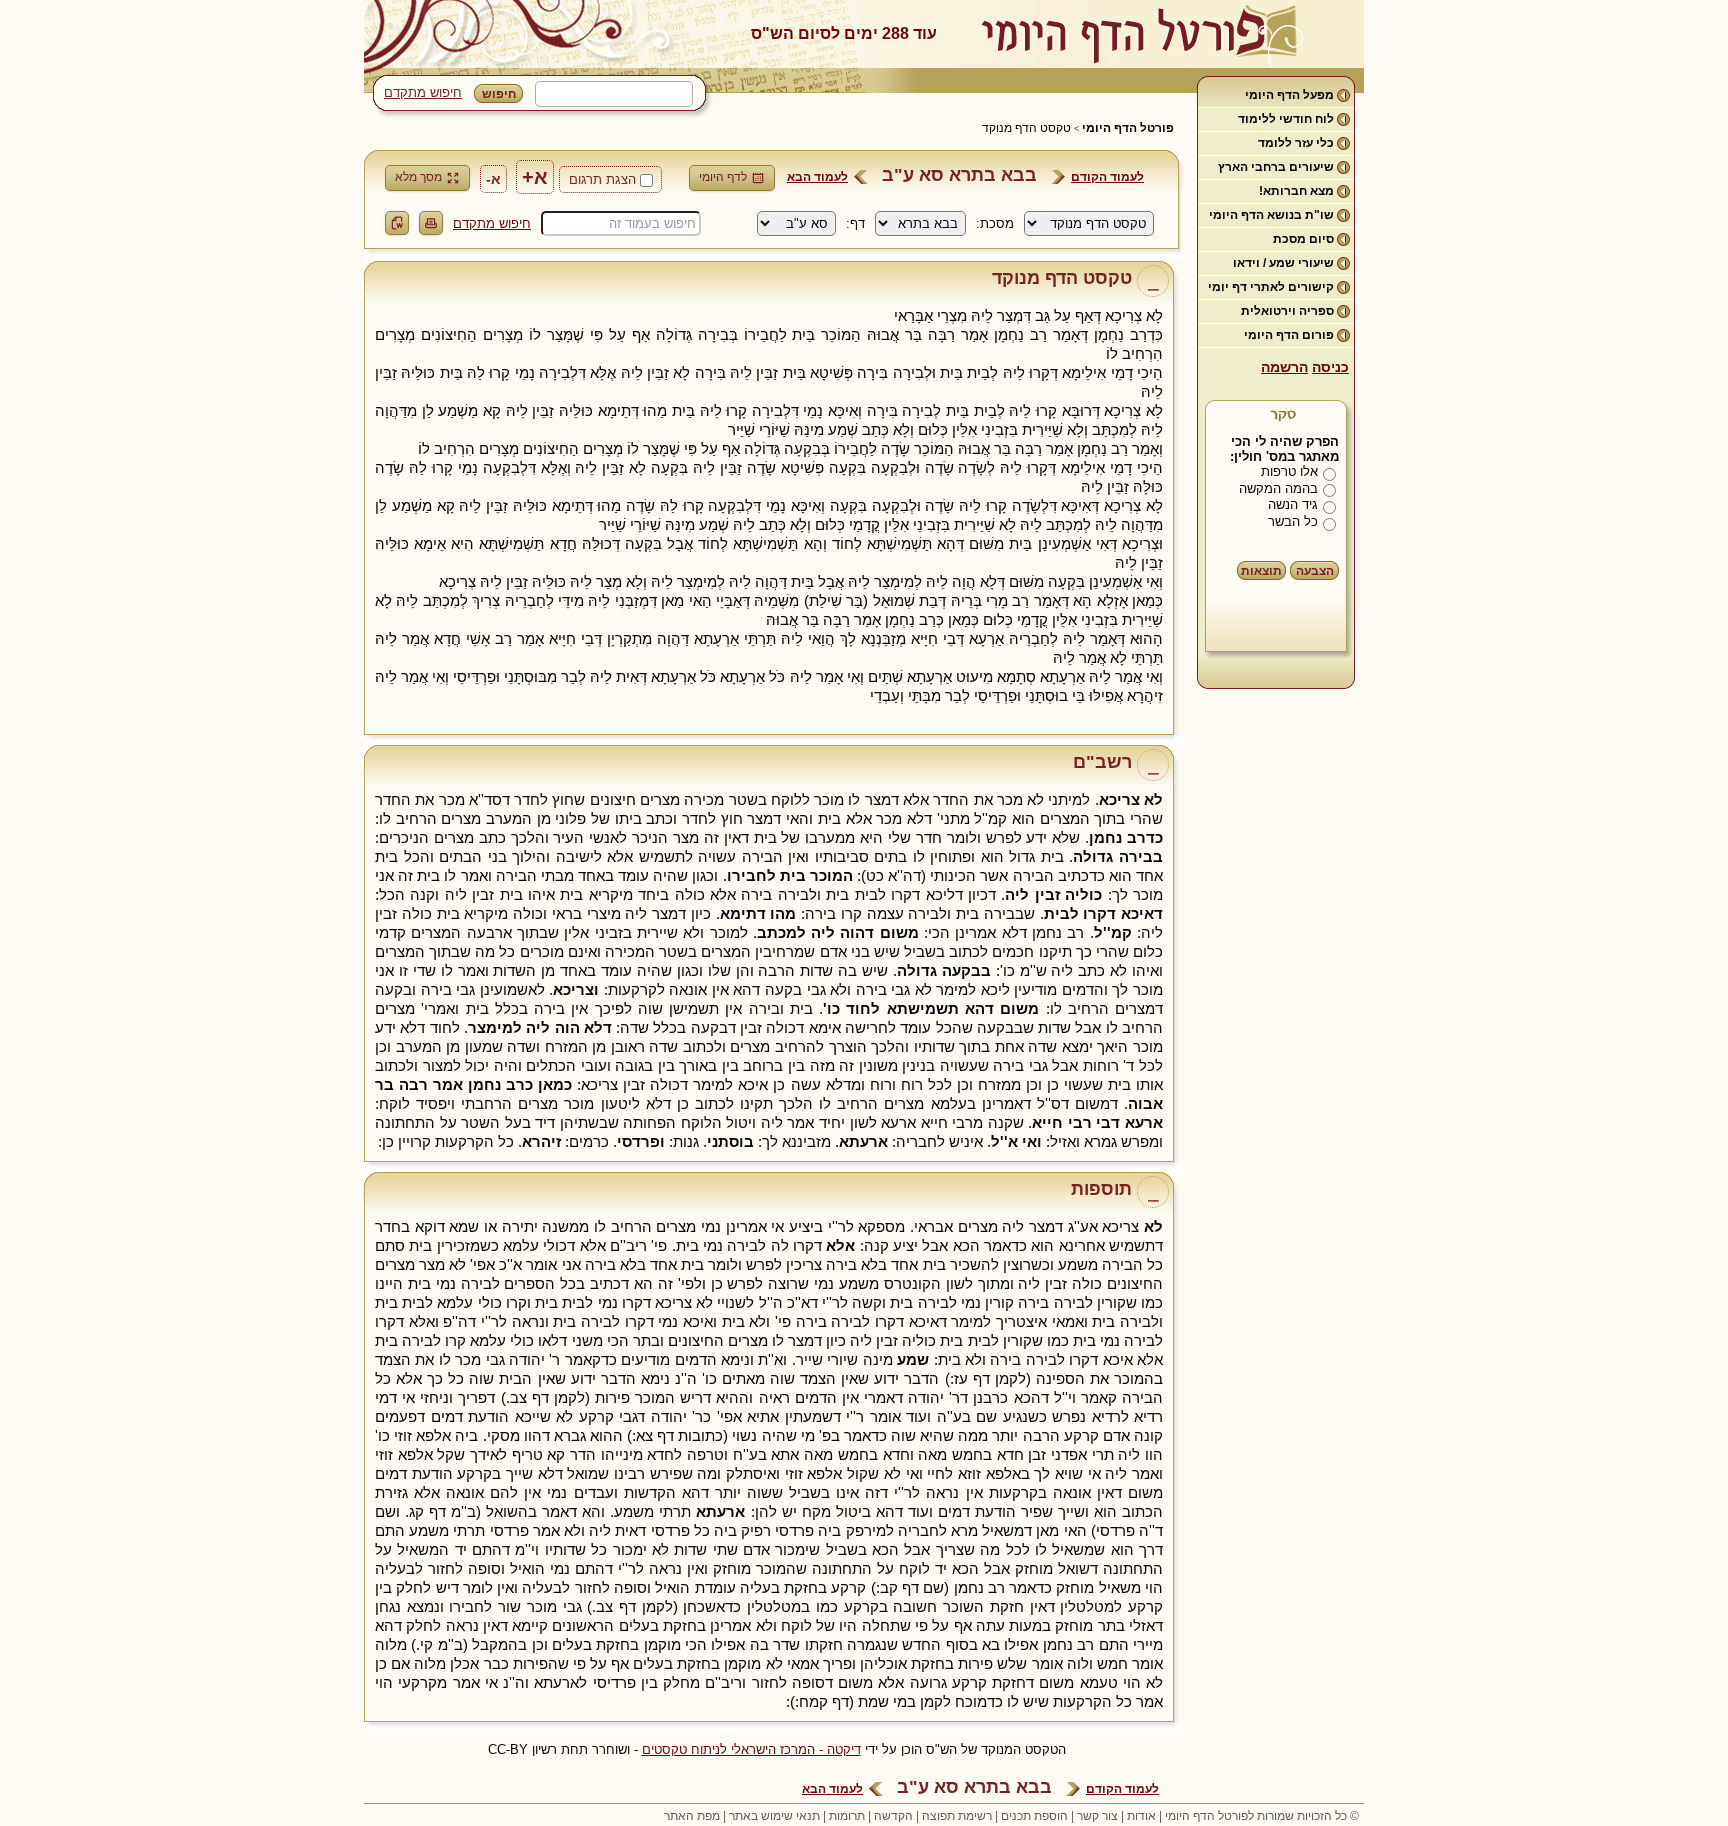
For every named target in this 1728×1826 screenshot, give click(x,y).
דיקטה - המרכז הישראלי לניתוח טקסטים (751, 1749)
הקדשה (893, 1816)
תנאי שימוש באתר (774, 1816)
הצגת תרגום (602, 179)
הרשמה (1284, 367)
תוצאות (1261, 571)
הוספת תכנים (1034, 1816)
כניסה (1330, 367)
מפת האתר (692, 1816)
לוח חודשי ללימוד (1286, 119)
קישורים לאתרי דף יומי (1271, 287)
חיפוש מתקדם (423, 92)
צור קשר (1097, 1816)
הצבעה (1315, 571)
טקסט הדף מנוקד (1026, 128)
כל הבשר (1293, 521)
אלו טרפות (1289, 471)
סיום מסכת (1303, 239)
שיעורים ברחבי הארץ (1276, 167)
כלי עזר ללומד (1296, 143)
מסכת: (995, 223)
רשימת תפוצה (957, 1816)
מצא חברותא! (1296, 191)
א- (493, 179)
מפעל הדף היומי (1289, 95)
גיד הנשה (1293, 504)
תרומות (847, 1816)
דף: (855, 223)
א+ (535, 177)
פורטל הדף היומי (1128, 128)
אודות (1141, 1816)
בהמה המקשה (1278, 488)
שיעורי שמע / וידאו (1283, 263)
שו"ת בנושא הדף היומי (1271, 215)
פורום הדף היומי (1289, 335)
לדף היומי (723, 177)
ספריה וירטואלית (1287, 311)
